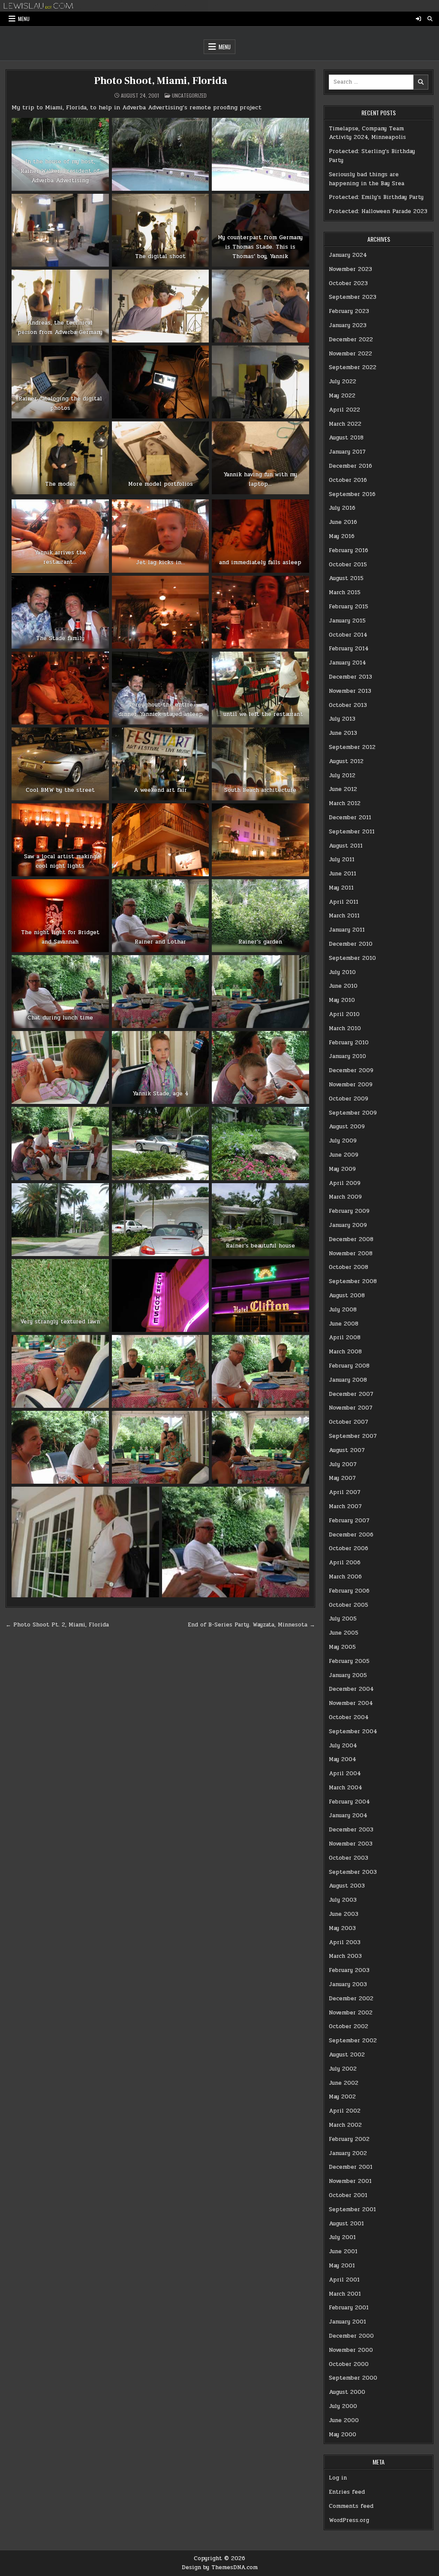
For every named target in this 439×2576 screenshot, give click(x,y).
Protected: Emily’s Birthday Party (376, 197)
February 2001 (349, 2308)
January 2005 (348, 1675)
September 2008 (353, 1281)
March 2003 (345, 1956)
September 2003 (353, 1872)
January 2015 (347, 621)
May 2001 (342, 2266)
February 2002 (349, 2139)
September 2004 (353, 1731)
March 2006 (345, 1577)
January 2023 (348, 325)
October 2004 (349, 1717)
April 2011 (344, 902)
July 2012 (342, 776)
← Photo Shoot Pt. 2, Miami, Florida (57, 1625)
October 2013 (348, 705)
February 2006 (349, 1591)
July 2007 (343, 1464)
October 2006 (349, 1548)
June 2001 (343, 2251)
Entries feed (347, 2492)
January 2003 (348, 1984)
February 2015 (349, 607)
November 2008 (351, 1253)
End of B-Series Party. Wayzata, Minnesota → (251, 1625)
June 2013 (343, 733)
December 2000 (351, 2336)
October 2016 (348, 480)
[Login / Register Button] (418, 19)
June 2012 (343, 789)
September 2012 (352, 747)
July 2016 (342, 508)
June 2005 (344, 1633)
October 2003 (349, 1858)
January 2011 (347, 930)
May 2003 (342, 1928)
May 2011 (341, 888)
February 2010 (349, 1043)
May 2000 (343, 2435)
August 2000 (347, 2392)
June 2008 (344, 1324)
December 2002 (351, 1999)
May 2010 (342, 1000)
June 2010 (343, 986)
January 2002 (348, 2153)
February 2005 (349, 1661)
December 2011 (350, 818)
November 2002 (351, 2013)
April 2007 (345, 1492)
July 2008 (343, 1310)
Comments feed (351, 2506)
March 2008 (345, 1352)
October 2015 (348, 565)
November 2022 (350, 354)
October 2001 (348, 2195)
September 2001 (352, 2209)
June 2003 (344, 1914)
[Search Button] (430, 19)
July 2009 (343, 1141)
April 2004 (345, 1773)
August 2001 (346, 2224)
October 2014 (348, 635)
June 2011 (343, 874)
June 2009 (344, 1155)
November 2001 (350, 2181)
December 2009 (351, 1070)
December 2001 (351, 2167)
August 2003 (347, 1886)
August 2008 (347, 1296)
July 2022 (343, 382)
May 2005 (342, 1647)
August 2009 (347, 1127)
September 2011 (352, 832)
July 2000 (343, 2406)
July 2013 (342, 719)
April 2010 (344, 1014)
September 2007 (353, 1436)
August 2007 (347, 1450)
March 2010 (345, 1028)
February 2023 (349, 311)
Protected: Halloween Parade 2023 (378, 211)
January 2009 (348, 1225)
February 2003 (349, 1970)
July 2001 (342, 2237)
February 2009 (349, 1211)
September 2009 (353, 1113)
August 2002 (347, 2055)
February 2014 (349, 649)
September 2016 (352, 494)
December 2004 (351, 1689)
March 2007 (345, 1506)
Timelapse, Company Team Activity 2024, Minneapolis (367, 133)
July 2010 (342, 972)
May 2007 (342, 1478)
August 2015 (346, 578)
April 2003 (345, 1942)
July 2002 (343, 2069)
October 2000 (349, 2364)
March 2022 (345, 424)
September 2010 (352, 958)
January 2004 (348, 1816)
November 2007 (351, 1408)
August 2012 (346, 761)
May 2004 (343, 1759)
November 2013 (350, 691)
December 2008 (351, 1239)
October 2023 (348, 283)
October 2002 (349, 2026)
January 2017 (347, 452)
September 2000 (353, 2378)
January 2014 (347, 663)
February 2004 (349, 1802)
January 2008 (348, 1380)
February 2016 (349, 550)
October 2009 (349, 1099)
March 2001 (345, 2294)
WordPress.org (349, 2520)
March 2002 (345, 2125)
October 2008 (349, 1267)
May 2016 (342, 536)
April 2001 (344, 2280)
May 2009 (342, 1169)
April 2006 (345, 1563)
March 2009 (345, 1197)
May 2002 (342, 2097)
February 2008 (349, 1366)
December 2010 (351, 944)
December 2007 (351, 1394)
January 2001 (347, 2322)
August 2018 (346, 438)
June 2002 (344, 2083)
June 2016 (343, 522)
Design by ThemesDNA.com (220, 2567)
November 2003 (351, 1844)
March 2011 (344, 916)
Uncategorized (189, 95)
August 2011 (346, 846)
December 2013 (350, 677)
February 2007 (349, 1521)
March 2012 (345, 803)
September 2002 (353, 2041)
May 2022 (342, 396)
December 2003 (351, 1830)
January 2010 (347, 1056)
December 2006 (351, 1535)
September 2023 (353, 297)
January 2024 (348, 255)
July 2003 (343, 1900)
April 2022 (344, 410)
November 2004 (351, 1703)
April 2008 (345, 1338)
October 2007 (349, 1422)
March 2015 (345, 592)
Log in (338, 2478)
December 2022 (351, 340)
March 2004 (346, 1788)
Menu (24, 19)
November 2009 (351, 1085)
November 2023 (350, 269)
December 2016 (350, 466)
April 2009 (345, 1183)
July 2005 (343, 1619)
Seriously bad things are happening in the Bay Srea (367, 179)
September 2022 (353, 367)
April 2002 (345, 2111)
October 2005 (349, 1605)
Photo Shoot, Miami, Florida (161, 81)
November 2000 (351, 2350)
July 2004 (343, 1746)
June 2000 (344, 2420)
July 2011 (342, 860)
